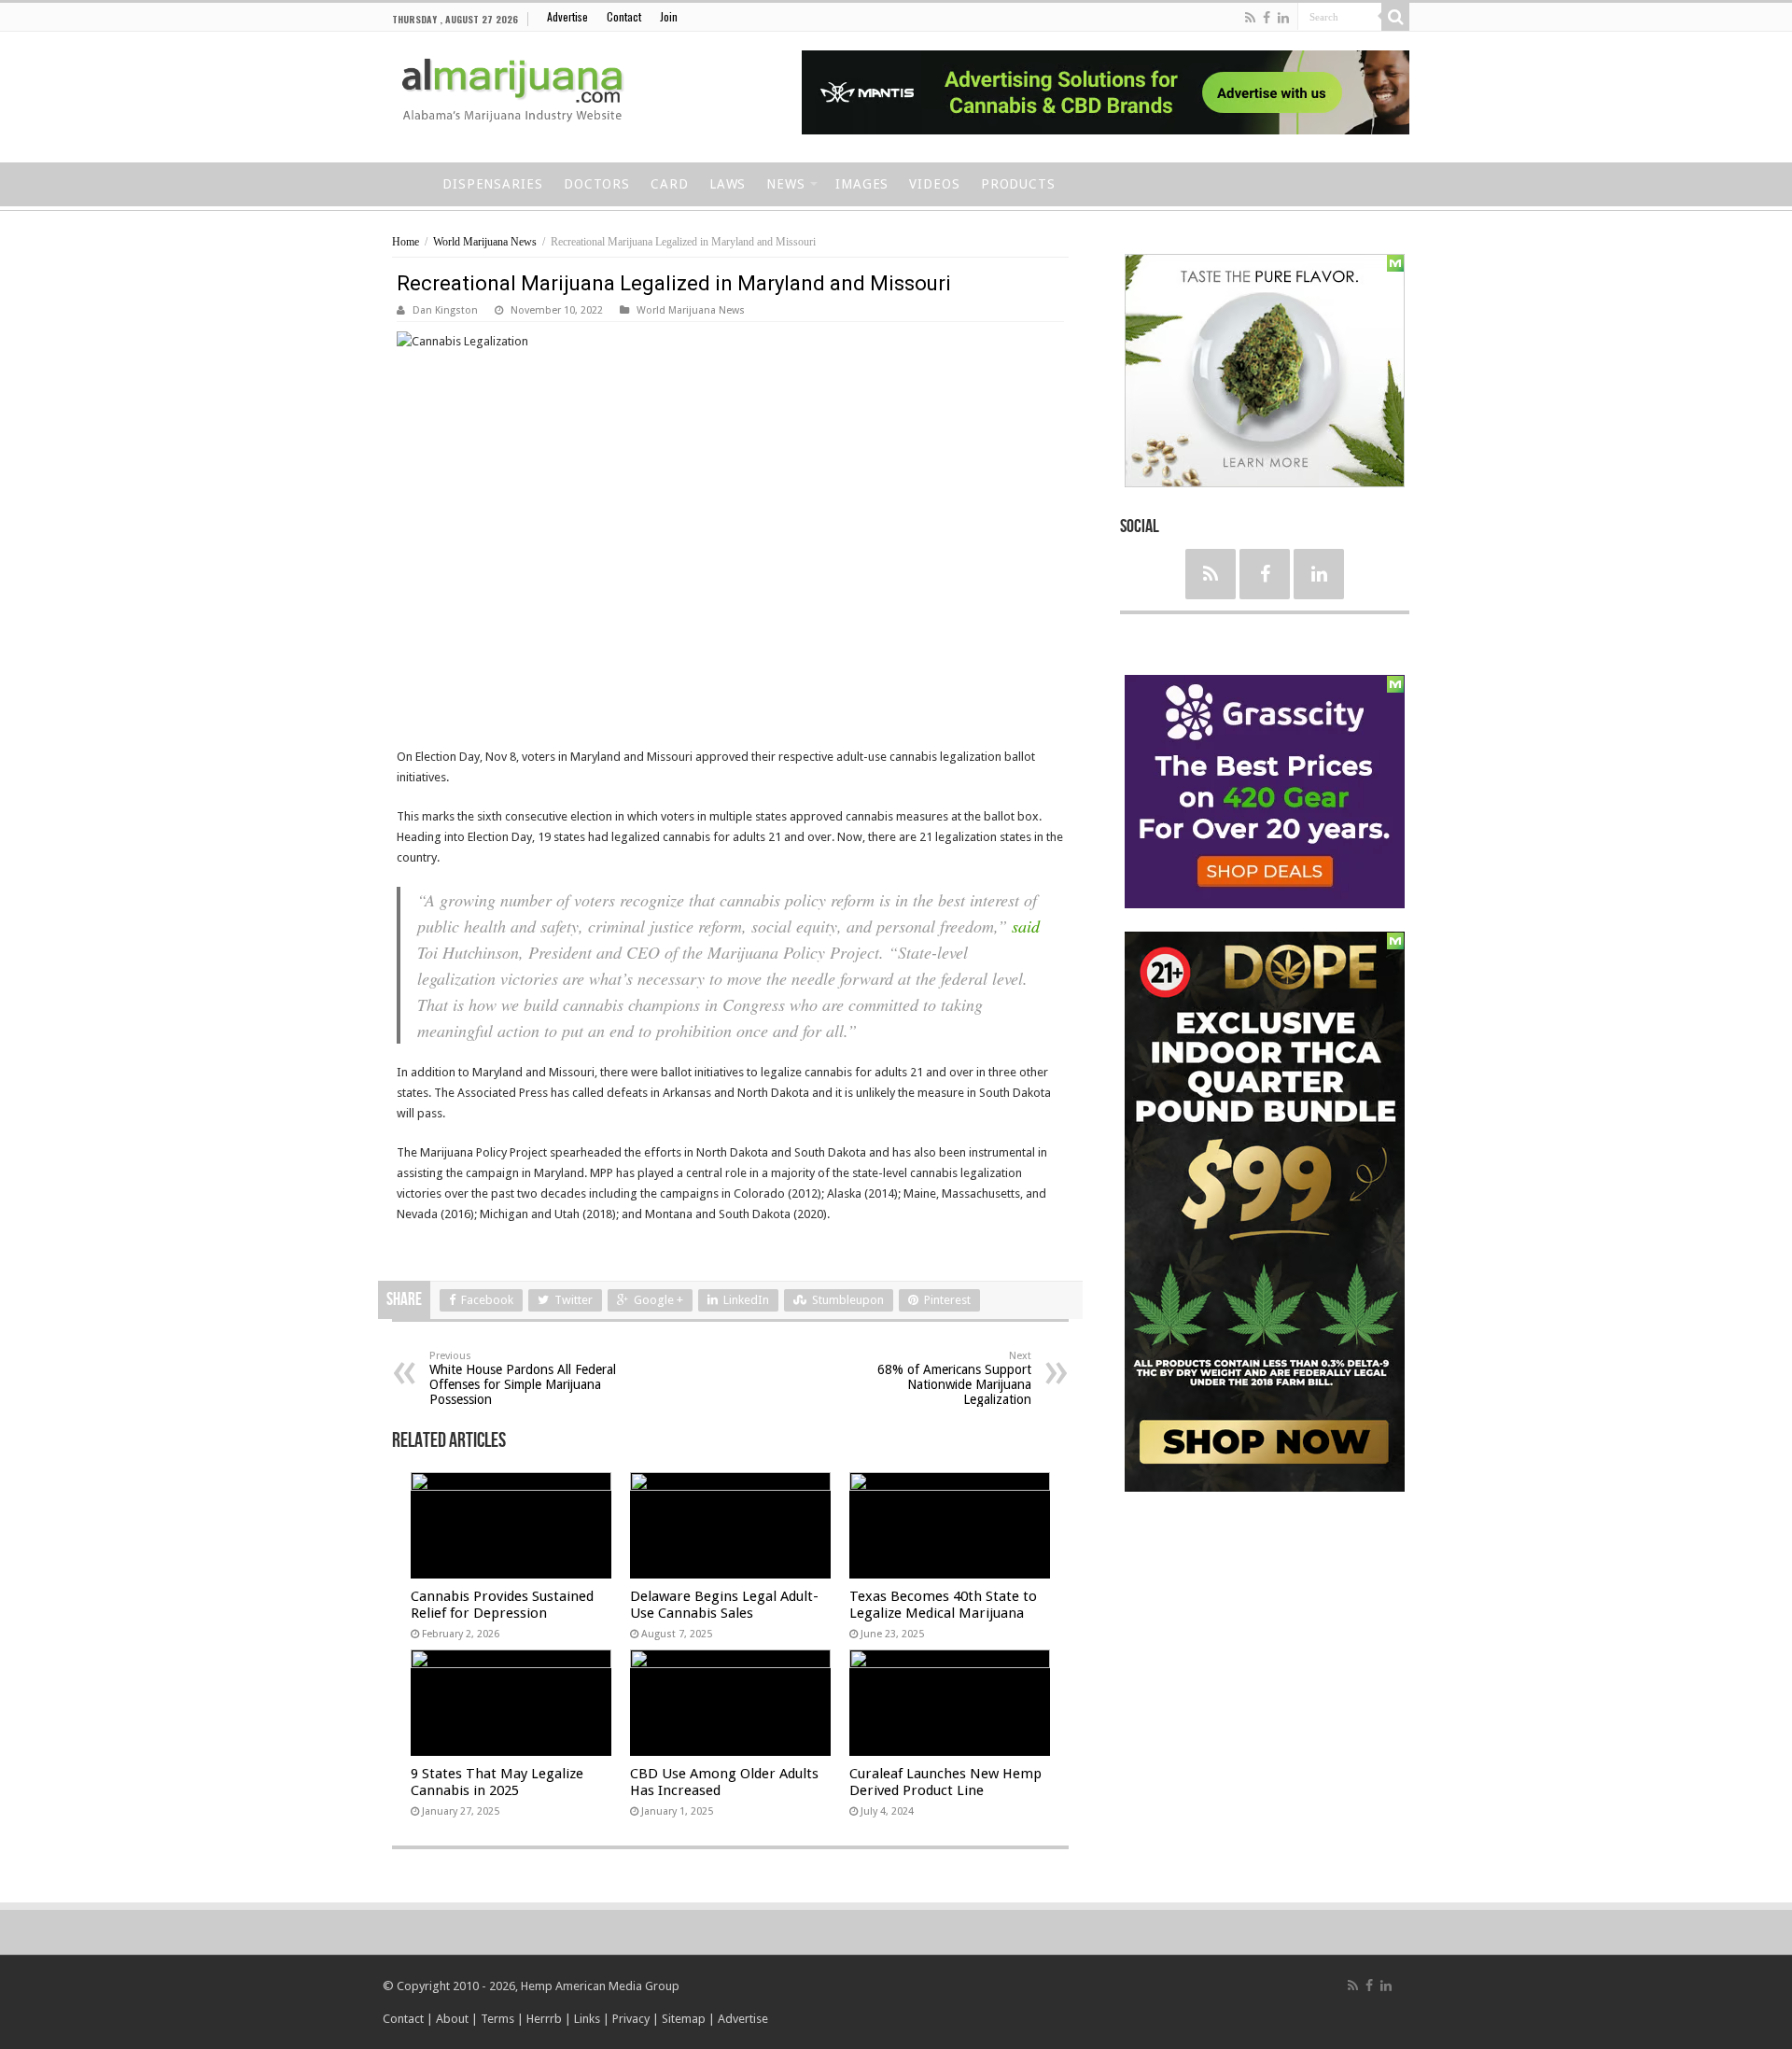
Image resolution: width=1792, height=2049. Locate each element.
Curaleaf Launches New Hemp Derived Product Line (945, 1782)
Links (587, 2019)
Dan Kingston (445, 310)
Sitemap (684, 2019)
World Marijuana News (485, 242)
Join (669, 16)
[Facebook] (1267, 18)
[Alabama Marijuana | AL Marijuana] (525, 94)
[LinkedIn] (1283, 18)
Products (1018, 184)
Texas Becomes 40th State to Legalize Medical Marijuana (943, 1605)
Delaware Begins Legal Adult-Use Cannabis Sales (724, 1605)
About (452, 2019)
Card (670, 184)
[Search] (1395, 17)
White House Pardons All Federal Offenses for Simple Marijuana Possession (523, 1378)
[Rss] (1250, 18)
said (1026, 926)
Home (407, 182)
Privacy (631, 2019)
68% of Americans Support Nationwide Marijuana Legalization (954, 1378)
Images (862, 184)
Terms (499, 2019)
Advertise (567, 16)
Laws (728, 184)
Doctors (597, 184)
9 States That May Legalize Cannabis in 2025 (497, 1782)
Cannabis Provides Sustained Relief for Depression (502, 1605)
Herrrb (544, 2019)
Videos (934, 184)
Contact (624, 16)
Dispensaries (493, 184)
